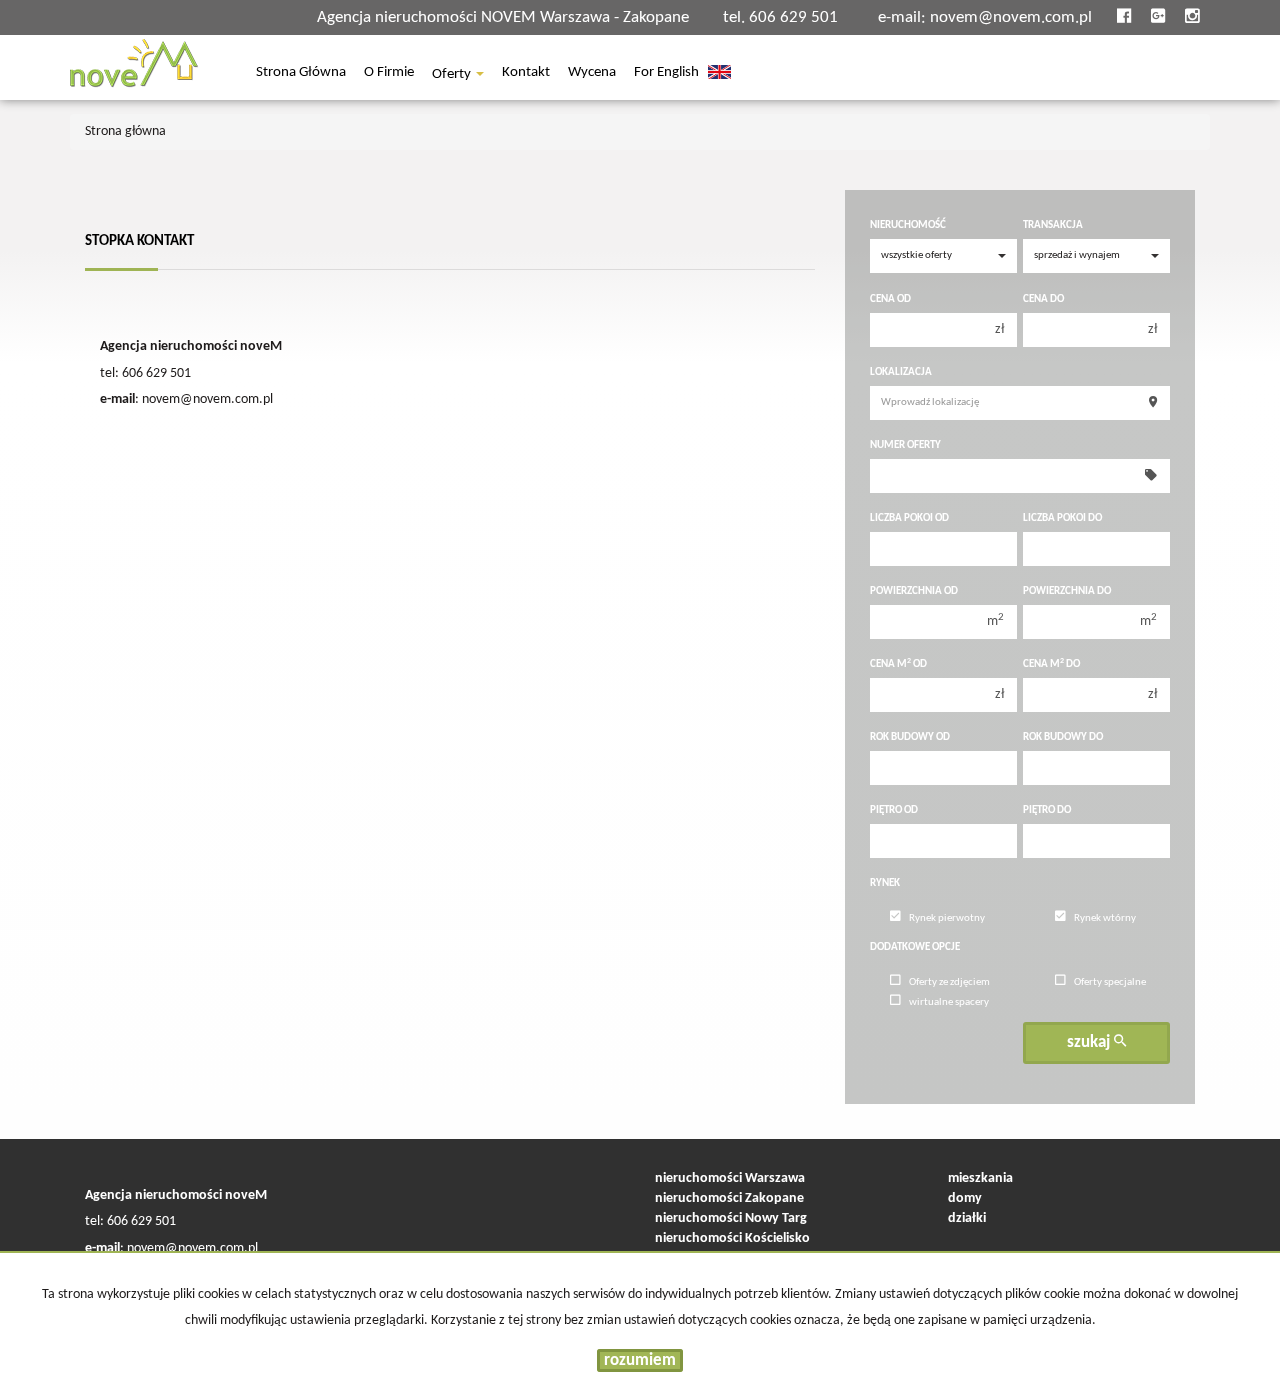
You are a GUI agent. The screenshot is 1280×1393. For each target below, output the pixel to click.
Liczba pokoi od (909, 518)
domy (965, 1198)
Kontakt (526, 74)
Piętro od (894, 810)
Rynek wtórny (1105, 918)
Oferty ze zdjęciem (949, 982)
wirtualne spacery (949, 1002)
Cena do (1043, 299)
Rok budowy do (1063, 737)
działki (967, 1218)
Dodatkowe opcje (915, 947)
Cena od (890, 299)
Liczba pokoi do (1062, 518)
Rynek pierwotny (947, 918)
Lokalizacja (901, 372)
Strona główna (301, 74)
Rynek (885, 883)
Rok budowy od (910, 737)
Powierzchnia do (1067, 591)
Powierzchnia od (914, 591)
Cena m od (898, 664)
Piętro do (1047, 810)
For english (666, 74)
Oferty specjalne (1110, 982)
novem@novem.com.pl (1011, 17)
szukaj (1090, 1042)
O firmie (389, 74)
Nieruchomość (908, 225)
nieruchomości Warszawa (730, 1178)
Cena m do (1051, 664)
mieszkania (980, 1178)
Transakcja (1053, 225)
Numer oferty (905, 445)
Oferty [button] (453, 75)
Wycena (592, 74)
